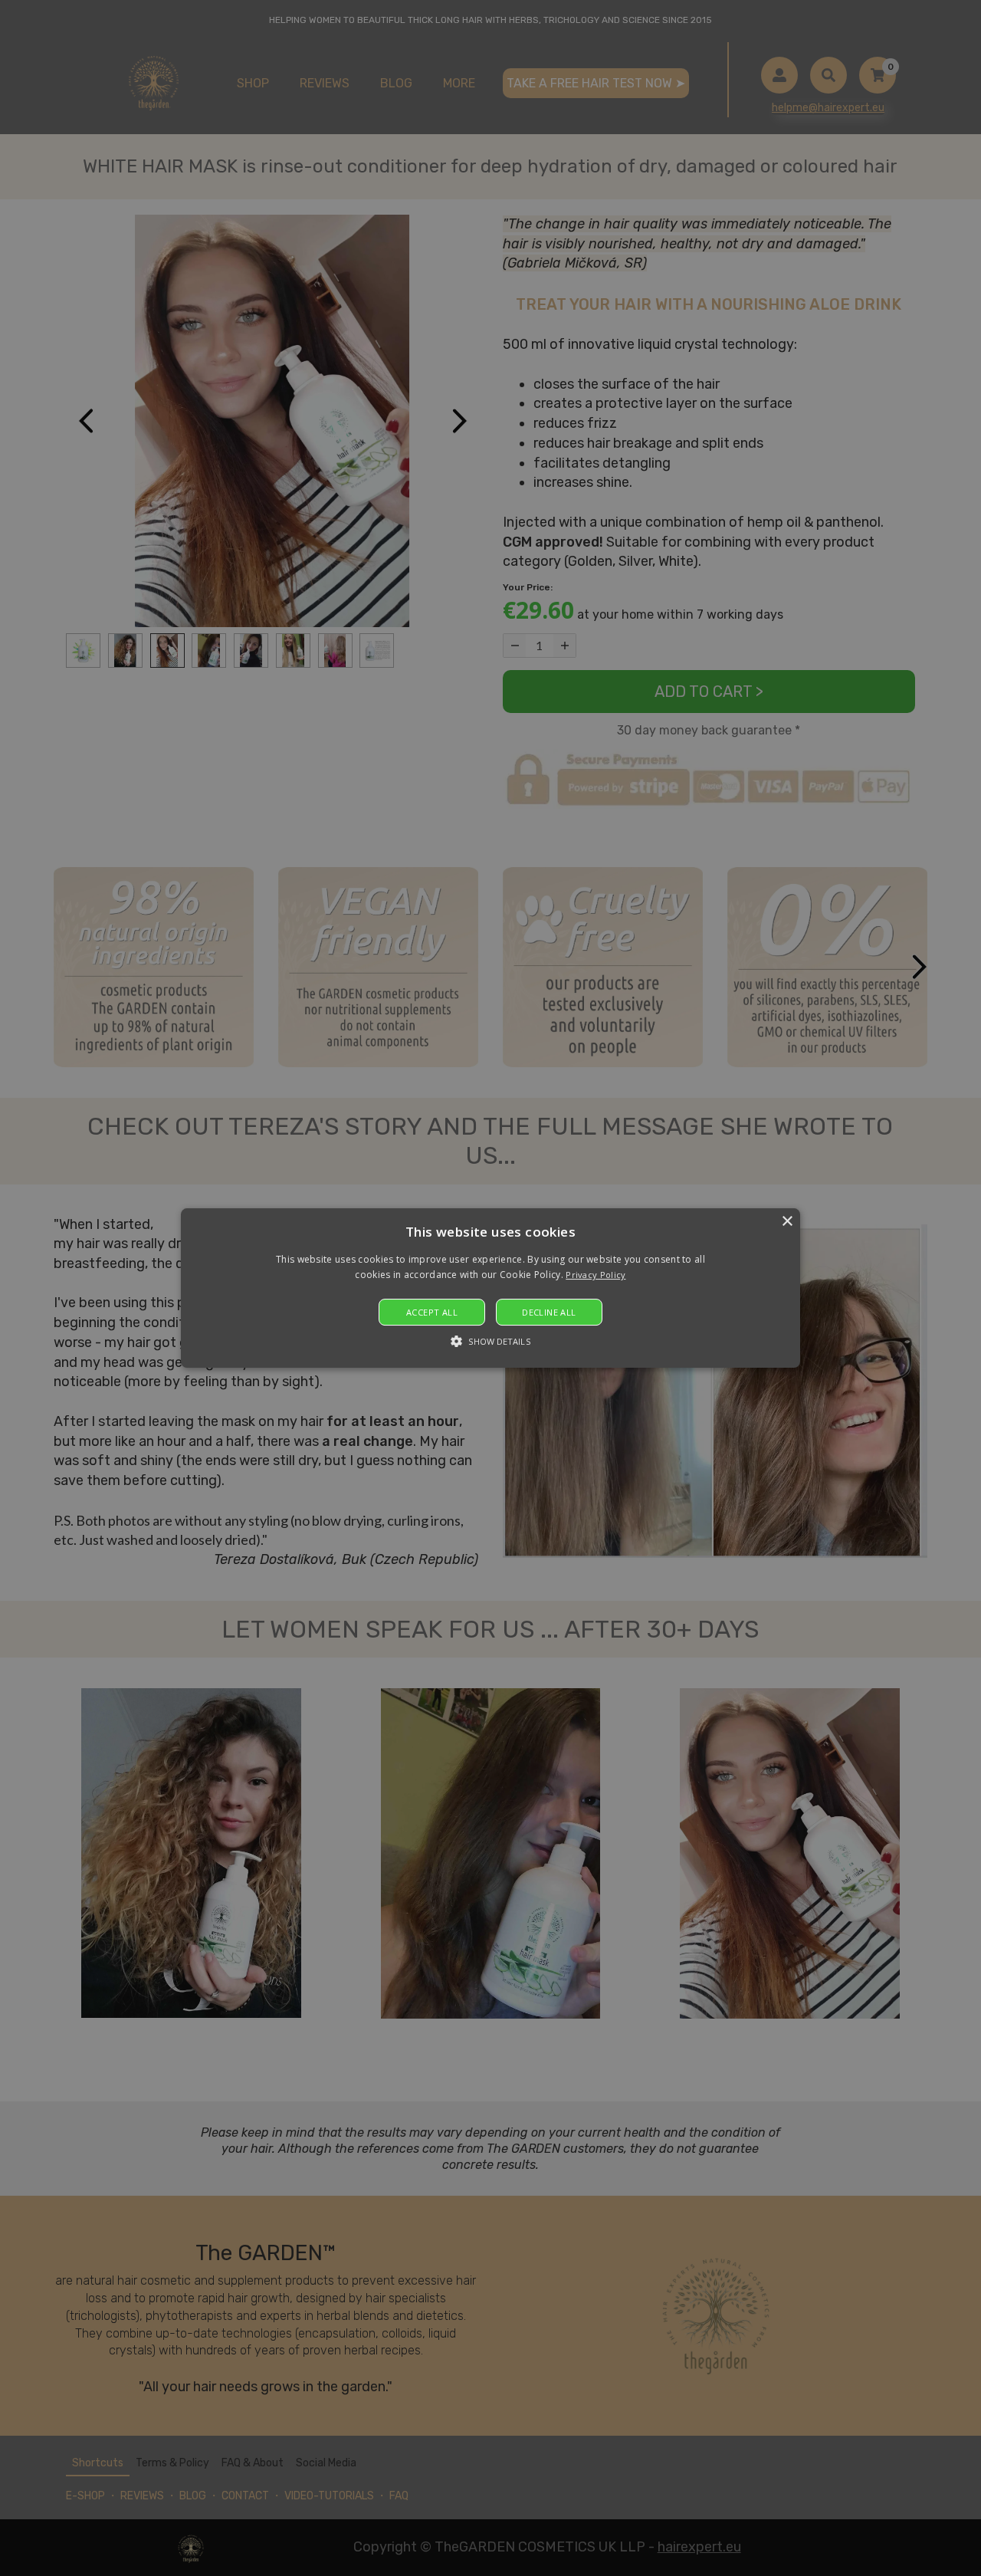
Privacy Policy (595, 1275)
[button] (490, 1288)
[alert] (490, 1288)
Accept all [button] (432, 1312)
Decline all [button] (549, 1312)
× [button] (787, 1222)
